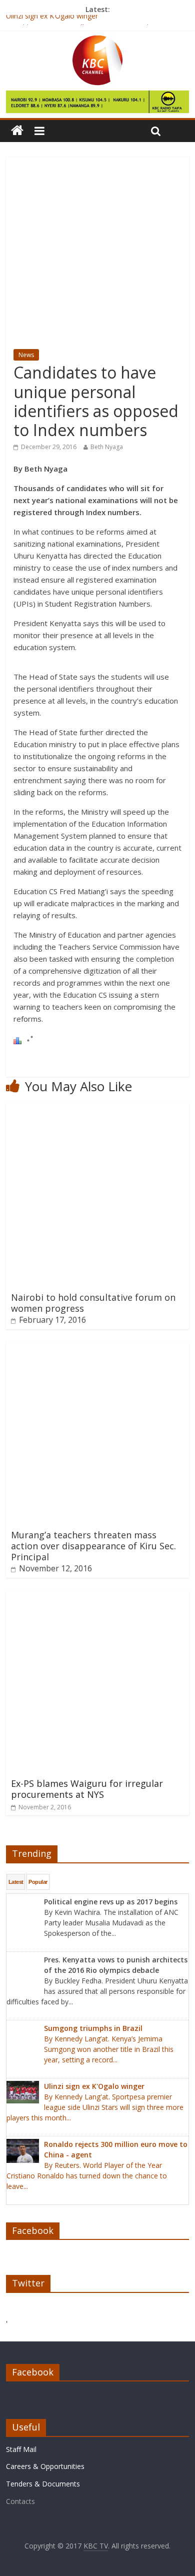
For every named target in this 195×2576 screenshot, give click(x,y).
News (26, 355)
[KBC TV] (97, 42)
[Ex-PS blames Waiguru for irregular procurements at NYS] (98, 1596)
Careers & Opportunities (45, 2466)
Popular (38, 1882)
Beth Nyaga (107, 447)
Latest (16, 1882)
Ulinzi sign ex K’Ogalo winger (52, 20)
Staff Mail (21, 2449)
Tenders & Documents (43, 2484)
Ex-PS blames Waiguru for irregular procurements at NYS (87, 1789)
